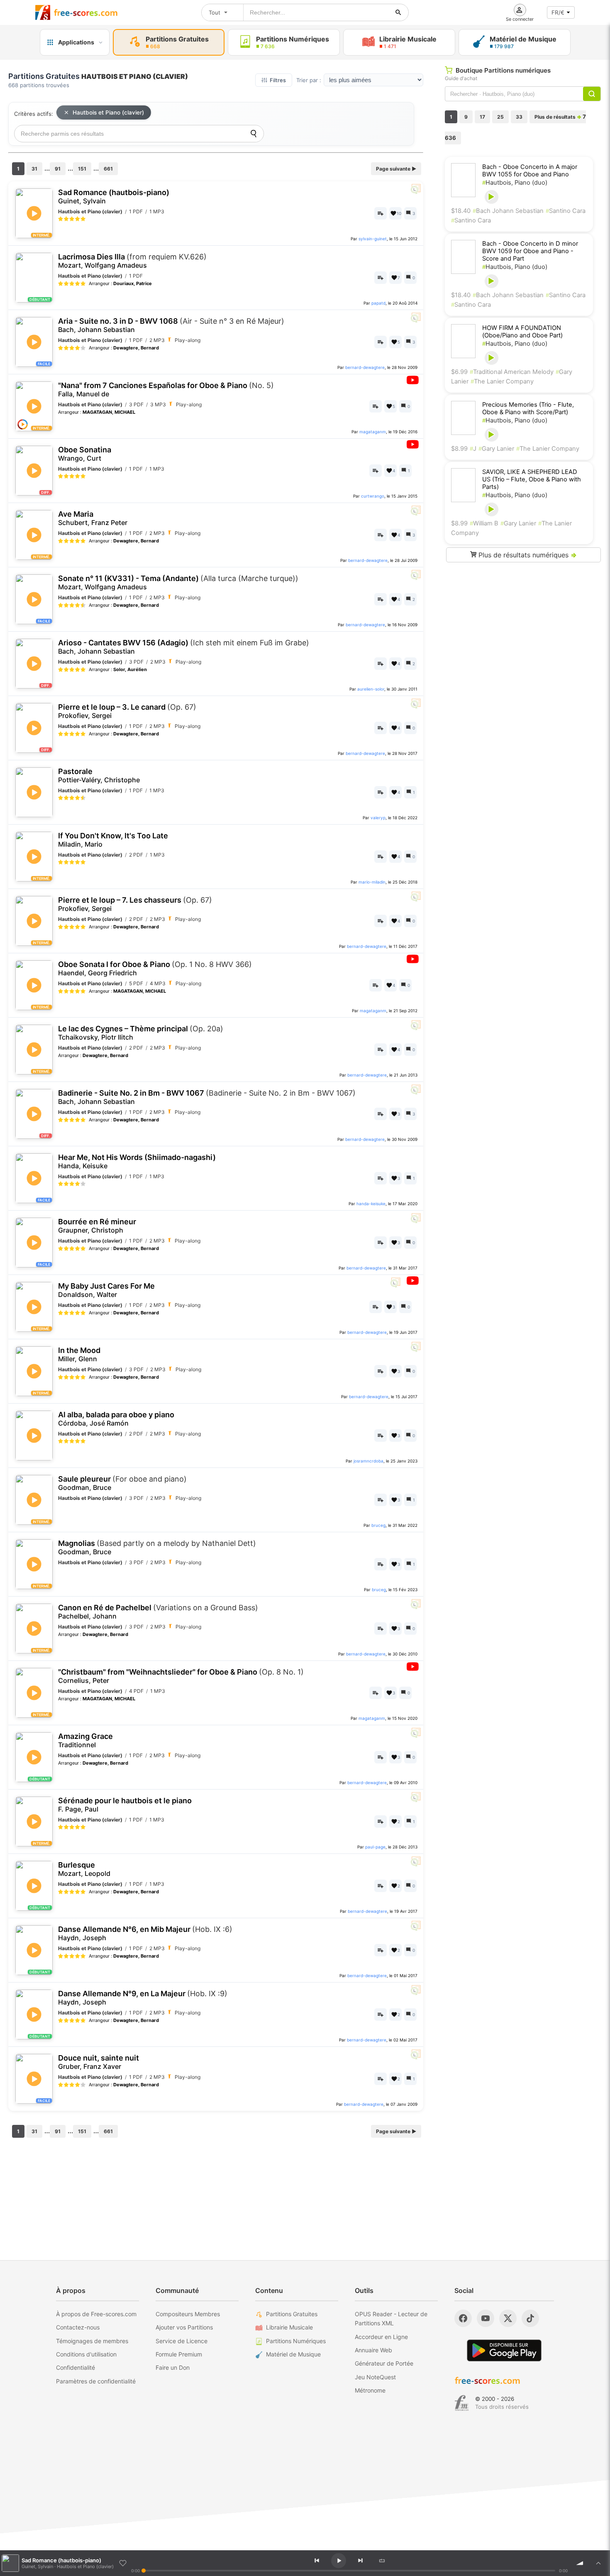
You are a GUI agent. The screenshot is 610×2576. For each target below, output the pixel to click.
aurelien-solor (371, 689)
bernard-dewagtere (365, 367)
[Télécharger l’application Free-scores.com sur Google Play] (504, 2350)
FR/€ (558, 12)
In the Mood (79, 1354)
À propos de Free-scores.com (96, 2314)
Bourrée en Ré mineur (97, 1226)
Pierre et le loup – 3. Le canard (127, 711)
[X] (508, 2318)
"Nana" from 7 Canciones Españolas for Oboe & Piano (166, 389)
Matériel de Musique (293, 2354)
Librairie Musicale (289, 2327)
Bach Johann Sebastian (508, 211)
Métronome (370, 2390)
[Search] (254, 134)
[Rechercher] (398, 12)
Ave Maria (93, 518)
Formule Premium (179, 2354)
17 (482, 117)
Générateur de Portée (384, 2363)
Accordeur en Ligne (381, 2337)
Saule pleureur (122, 1483)
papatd (378, 303)
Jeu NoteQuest (375, 2377)
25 (500, 117)
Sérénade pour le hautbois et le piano (125, 1805)
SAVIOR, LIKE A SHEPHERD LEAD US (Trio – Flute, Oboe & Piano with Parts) (532, 479)
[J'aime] (123, 2563)
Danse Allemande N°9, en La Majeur (143, 1998)
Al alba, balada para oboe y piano (116, 1419)
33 (519, 117)
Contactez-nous (78, 2327)
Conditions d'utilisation (86, 2354)
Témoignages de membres (92, 2341)
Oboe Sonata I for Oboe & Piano (155, 968)
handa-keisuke (371, 1204)
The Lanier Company (502, 381)
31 (34, 169)
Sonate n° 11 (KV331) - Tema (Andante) (178, 582)
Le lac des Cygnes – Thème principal (141, 1033)
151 (82, 169)
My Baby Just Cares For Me (106, 1290)
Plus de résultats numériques (527, 555)
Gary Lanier (496, 449)
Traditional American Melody (512, 372)
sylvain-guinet (373, 239)
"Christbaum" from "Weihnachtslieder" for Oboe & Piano (181, 1676)
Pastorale (99, 775)
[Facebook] (463, 2318)
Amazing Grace (85, 1740)
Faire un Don (173, 2367)
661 (108, 169)
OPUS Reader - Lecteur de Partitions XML (391, 2318)
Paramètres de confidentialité (96, 2381)
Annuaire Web (373, 2350)
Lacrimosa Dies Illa (132, 261)
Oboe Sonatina (85, 454)
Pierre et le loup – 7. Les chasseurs (135, 904)
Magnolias (157, 1547)
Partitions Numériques (296, 2341)
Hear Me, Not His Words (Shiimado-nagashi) (137, 1161)
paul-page (375, 1847)
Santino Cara (566, 211)
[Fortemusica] (462, 2403)
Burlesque (84, 1869)
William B (484, 523)
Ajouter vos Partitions (184, 2327)
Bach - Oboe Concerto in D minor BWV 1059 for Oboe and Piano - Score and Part (530, 251)
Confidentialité (76, 2367)
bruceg (378, 1525)
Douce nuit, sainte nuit (99, 2062)
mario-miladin (372, 882)
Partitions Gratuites (292, 2314)
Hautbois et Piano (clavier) (108, 112)
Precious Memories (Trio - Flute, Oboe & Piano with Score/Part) (528, 408)
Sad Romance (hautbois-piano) (114, 197)
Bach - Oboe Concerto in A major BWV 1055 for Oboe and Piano (530, 171)
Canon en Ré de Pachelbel (158, 1612)
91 (58, 169)
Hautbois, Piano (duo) (515, 183)
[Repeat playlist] (382, 2561)
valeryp (378, 818)
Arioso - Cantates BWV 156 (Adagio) (184, 647)
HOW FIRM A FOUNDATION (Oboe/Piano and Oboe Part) (522, 332)
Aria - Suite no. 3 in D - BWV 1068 (171, 325)
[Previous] (317, 2561)
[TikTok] (530, 2318)
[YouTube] (486, 2318)
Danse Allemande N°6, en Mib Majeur (145, 1933)
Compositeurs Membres (188, 2314)
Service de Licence (182, 2341)
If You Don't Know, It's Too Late (113, 840)
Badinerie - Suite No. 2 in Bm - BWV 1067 (207, 1097)
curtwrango (373, 496)
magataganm (373, 432)
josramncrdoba (368, 1461)
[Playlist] (598, 2563)
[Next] (360, 2561)
